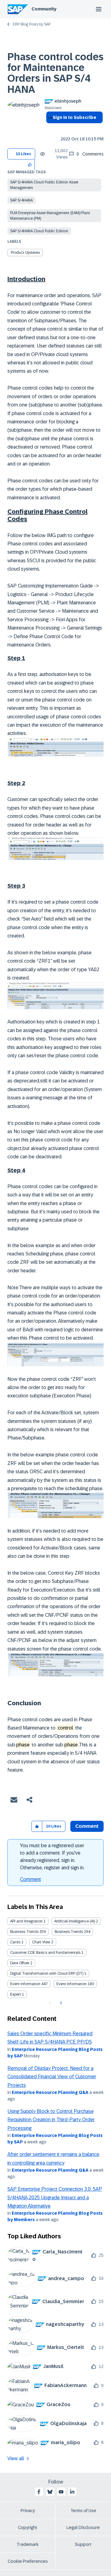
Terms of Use (83, 2511)
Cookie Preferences (28, 2561)
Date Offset (20, 1963)
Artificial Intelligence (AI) (75, 1921)
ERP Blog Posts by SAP (32, 24)
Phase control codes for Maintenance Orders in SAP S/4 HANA (55, 73)
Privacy (28, 2511)
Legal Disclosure (83, 2527)
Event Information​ (72, 1984)
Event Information (25, 1984)
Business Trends (24, 1932)
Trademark (28, 2544)
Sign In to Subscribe (74, 117)
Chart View (41, 1942)
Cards (15, 1942)
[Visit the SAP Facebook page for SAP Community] (39, 2492)
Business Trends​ (69, 1932)
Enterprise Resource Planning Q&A (50, 2092)
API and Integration (26, 1921)
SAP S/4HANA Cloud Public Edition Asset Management (44, 185)
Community (44, 9)
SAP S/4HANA (21, 200)
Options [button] (49, 128)
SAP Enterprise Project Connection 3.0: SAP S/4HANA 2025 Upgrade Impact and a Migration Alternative (55, 2197)
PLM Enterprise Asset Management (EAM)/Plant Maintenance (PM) (50, 216)
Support (83, 2544)
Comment (31, 1879)
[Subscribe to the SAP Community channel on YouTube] (61, 2492)
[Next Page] (60, 2003)
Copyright (28, 2527)
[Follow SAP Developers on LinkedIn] (72, 2492)
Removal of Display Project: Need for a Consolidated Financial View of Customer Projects (52, 2077)
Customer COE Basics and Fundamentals (45, 1953)
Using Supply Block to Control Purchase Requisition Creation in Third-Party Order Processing (51, 2120)
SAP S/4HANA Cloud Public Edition (39, 231)
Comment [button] (87, 1826)
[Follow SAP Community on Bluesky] (50, 2492)
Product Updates (25, 253)
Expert (16, 1994)
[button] (30, 165)
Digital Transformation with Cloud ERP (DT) (47, 1973)
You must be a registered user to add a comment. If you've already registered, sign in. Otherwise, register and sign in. (52, 1857)
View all (16, 2458)
